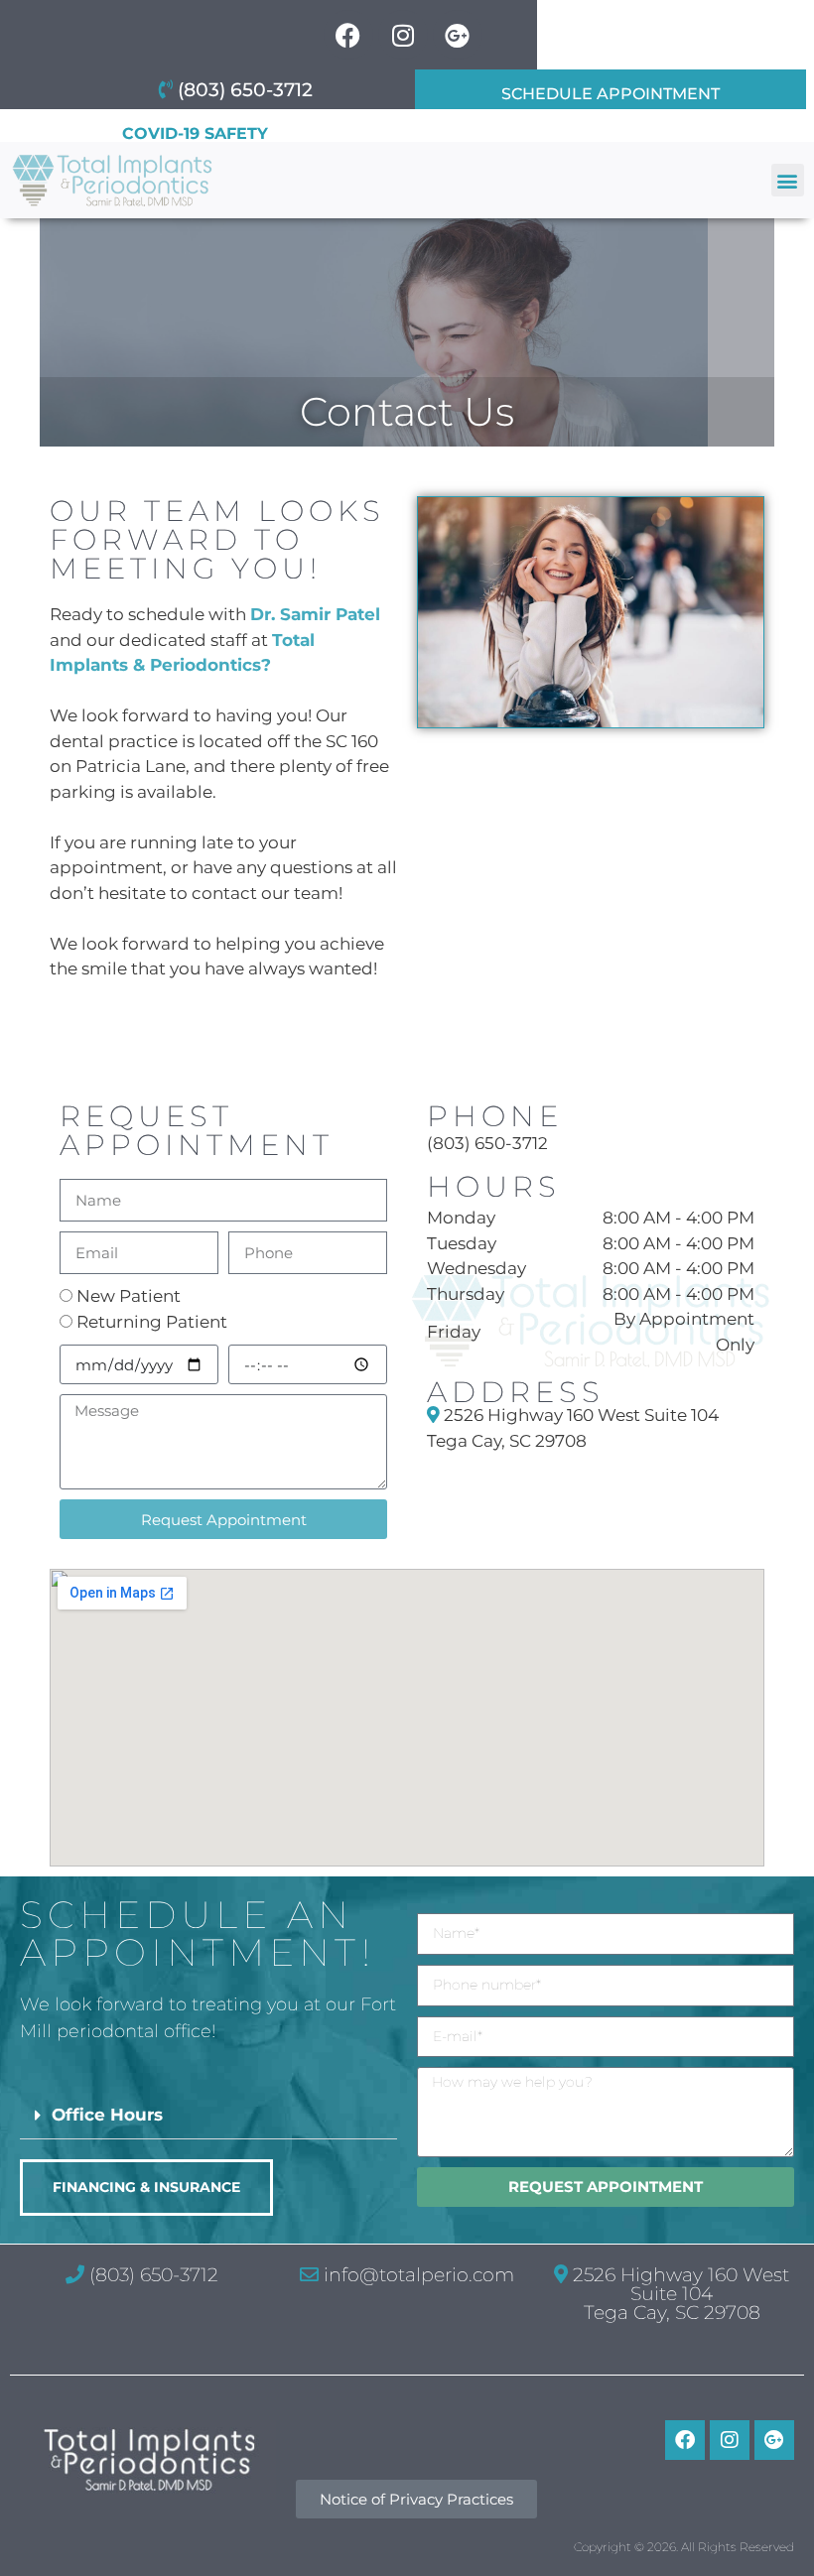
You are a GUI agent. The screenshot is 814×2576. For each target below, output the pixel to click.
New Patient (129, 1296)
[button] (788, 180)
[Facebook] (685, 2440)
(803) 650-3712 (487, 1143)
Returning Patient (152, 1322)
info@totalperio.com (416, 2275)
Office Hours (107, 2115)
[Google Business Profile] (774, 2440)
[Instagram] (730, 2440)
